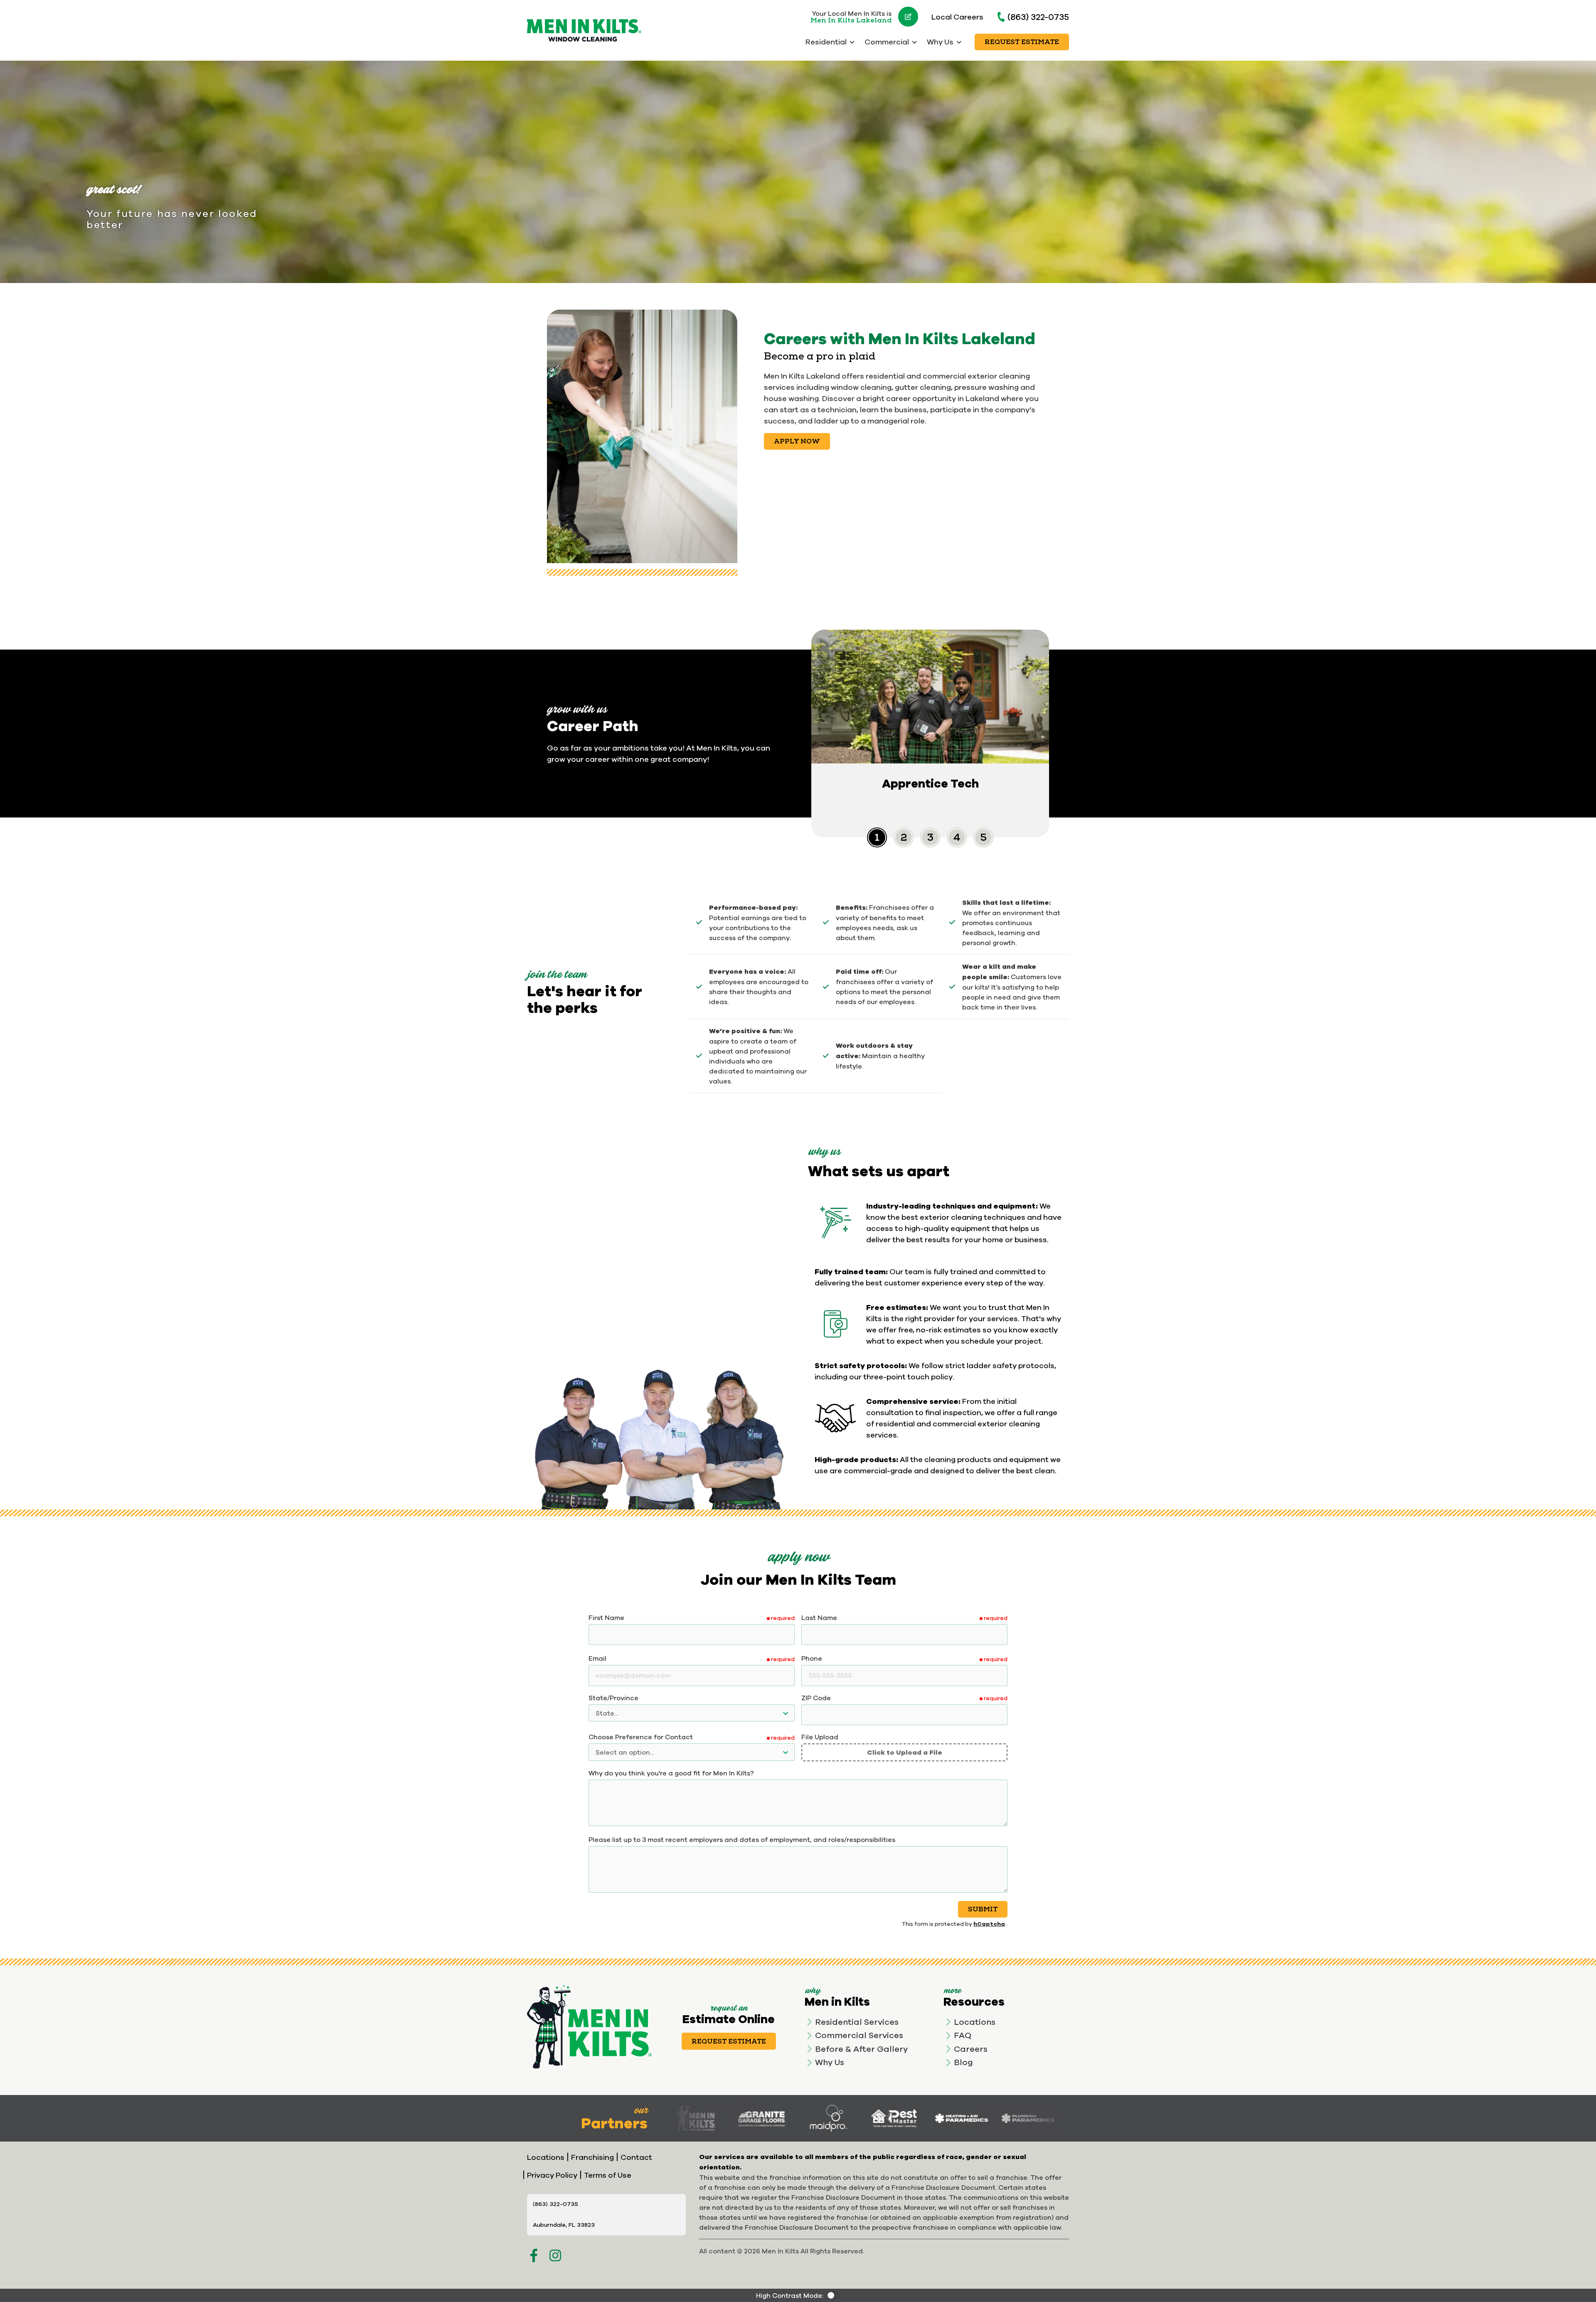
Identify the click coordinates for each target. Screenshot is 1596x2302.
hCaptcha (989, 1924)
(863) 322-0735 (1038, 17)
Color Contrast (833, 2295)
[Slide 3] (957, 837)
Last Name (819, 1618)
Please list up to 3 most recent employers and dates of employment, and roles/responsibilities (742, 1839)
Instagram (555, 2255)
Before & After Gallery (861, 2049)
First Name (606, 1618)
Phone (812, 1658)
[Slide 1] (904, 837)
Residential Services (857, 2022)
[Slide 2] (930, 837)
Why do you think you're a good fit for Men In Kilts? (671, 1773)
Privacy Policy (552, 2175)
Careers (971, 2049)
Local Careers (957, 17)
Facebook (534, 2255)
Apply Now (797, 441)
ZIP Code (816, 1698)
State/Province (613, 1698)
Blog (963, 2062)
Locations (975, 2022)
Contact (636, 2157)
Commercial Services (859, 2035)
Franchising (592, 2157)
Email (597, 1658)
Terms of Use (608, 2175)
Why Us (830, 2062)
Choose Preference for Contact (641, 1737)
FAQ (963, 2035)
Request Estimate (1022, 42)
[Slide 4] (983, 837)
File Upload (820, 1737)
